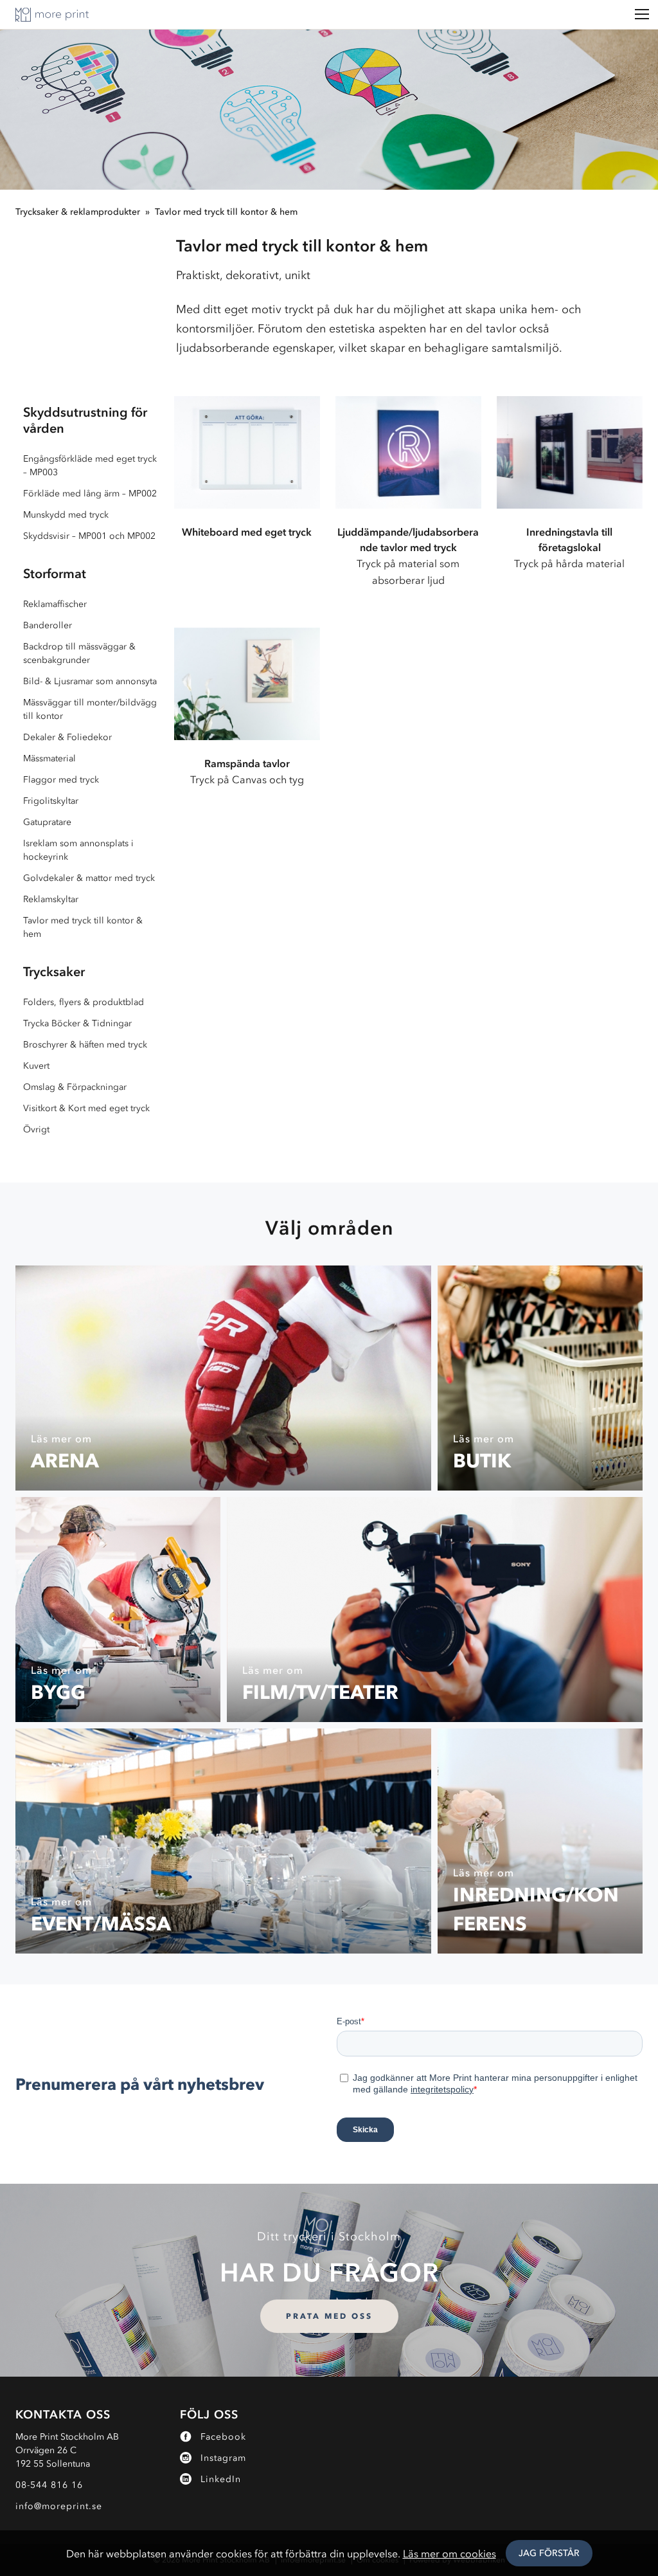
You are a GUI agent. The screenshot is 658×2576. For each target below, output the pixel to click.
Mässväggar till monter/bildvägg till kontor (90, 709)
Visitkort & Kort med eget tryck (86, 1108)
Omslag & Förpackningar (75, 1087)
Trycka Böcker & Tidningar (77, 1023)
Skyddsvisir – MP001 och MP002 (89, 536)
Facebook (223, 2437)
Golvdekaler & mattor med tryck (89, 878)
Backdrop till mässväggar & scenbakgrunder (79, 653)
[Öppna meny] (642, 14)
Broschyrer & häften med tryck (85, 1045)
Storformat (55, 574)
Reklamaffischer (55, 604)
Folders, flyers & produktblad (84, 1002)
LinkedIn (221, 2479)
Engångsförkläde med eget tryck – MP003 (90, 466)
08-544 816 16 (49, 2485)
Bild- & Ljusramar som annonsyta (90, 681)
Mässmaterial (49, 758)
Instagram (223, 2458)
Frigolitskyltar (51, 801)
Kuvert (36, 1066)
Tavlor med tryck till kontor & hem (226, 212)
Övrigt (36, 1129)
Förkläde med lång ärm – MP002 (90, 494)
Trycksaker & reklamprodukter (78, 212)
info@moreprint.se (59, 2506)
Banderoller (48, 625)
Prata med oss (329, 2316)
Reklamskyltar (51, 899)
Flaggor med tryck (61, 780)
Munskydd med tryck (66, 515)
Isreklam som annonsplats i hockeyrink (78, 850)
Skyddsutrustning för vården (85, 420)
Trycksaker (54, 972)
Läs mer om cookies (449, 2553)
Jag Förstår (549, 2553)
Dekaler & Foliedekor (67, 737)
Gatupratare (47, 822)
